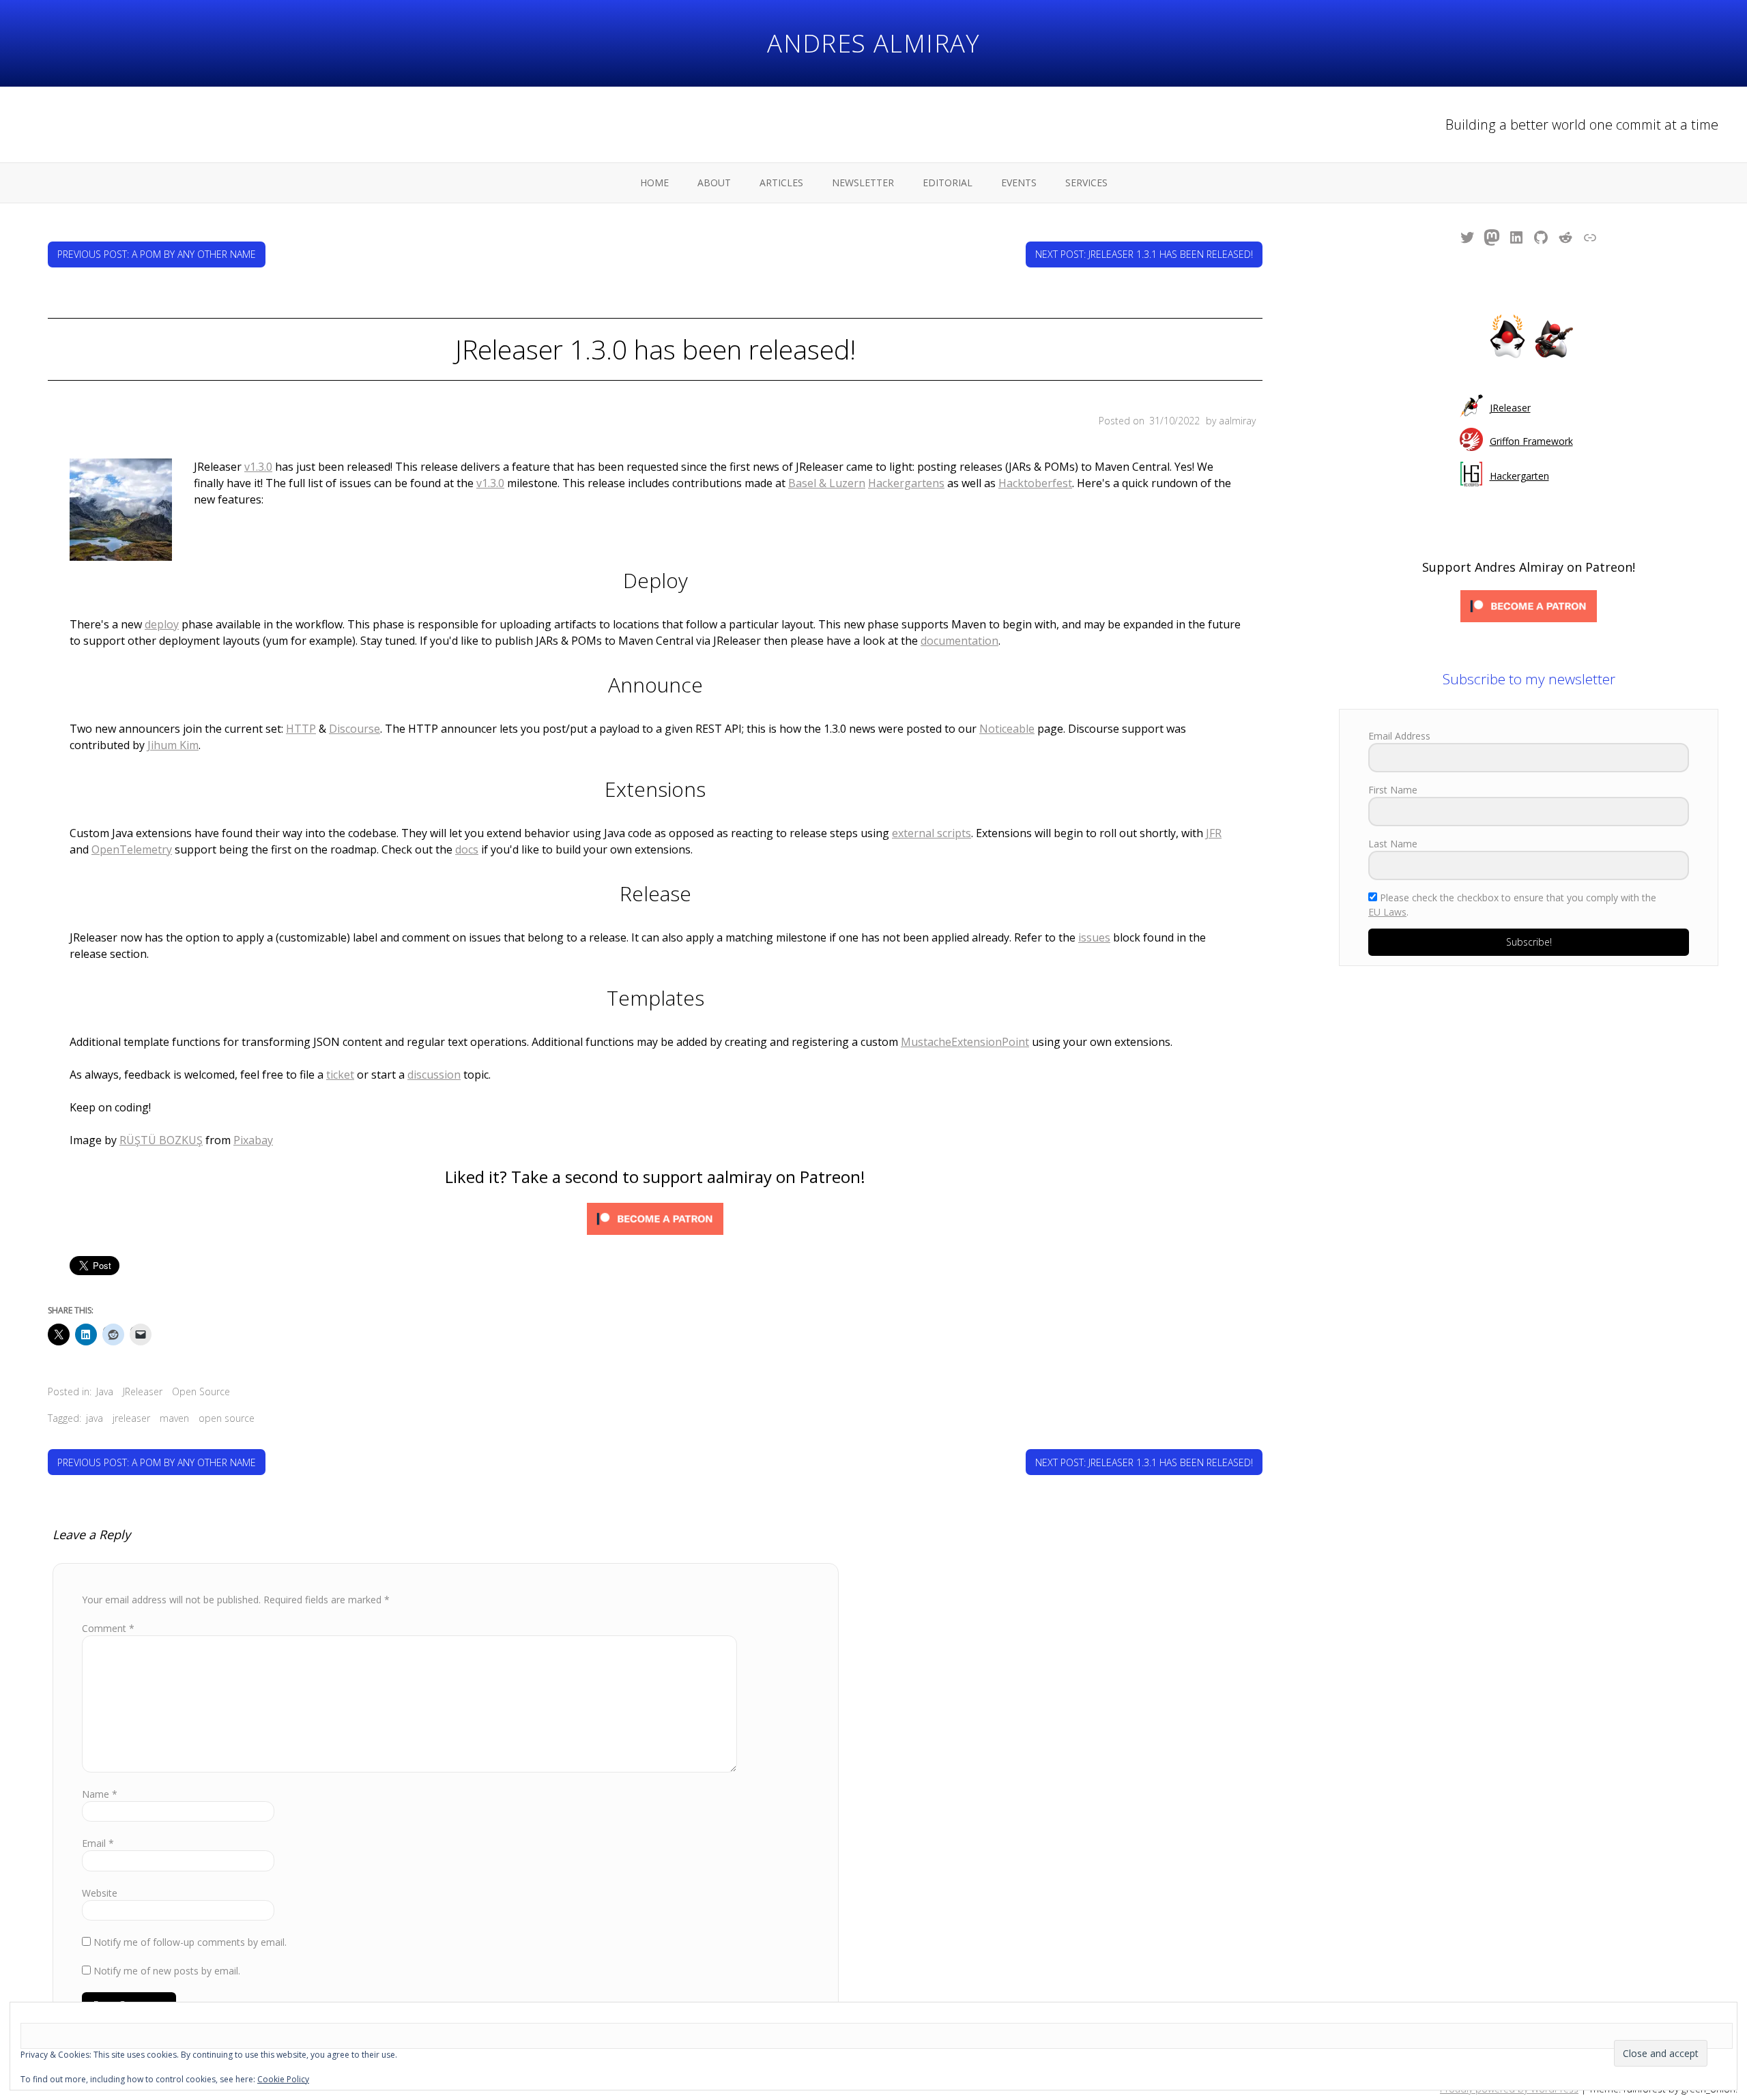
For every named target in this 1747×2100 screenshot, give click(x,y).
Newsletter (863, 183)
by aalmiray (1231, 421)
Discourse (355, 729)
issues (1094, 937)
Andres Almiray (873, 43)
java (95, 1418)
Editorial (948, 183)
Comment (108, 1628)
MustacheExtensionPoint (965, 1042)
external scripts (932, 833)
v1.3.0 (258, 467)
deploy (162, 624)
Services (1086, 183)
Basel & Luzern (827, 483)
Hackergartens (906, 483)
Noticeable (1007, 729)
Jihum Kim (173, 745)
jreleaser (131, 1418)
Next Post (1144, 254)
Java (105, 1391)
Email (98, 1843)
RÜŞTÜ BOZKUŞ (161, 1140)
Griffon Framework (1531, 441)
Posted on (1149, 421)
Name (100, 1794)
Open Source (201, 1391)
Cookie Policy (283, 2079)
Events (1019, 183)
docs (467, 849)
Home (654, 183)
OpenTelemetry (132, 849)
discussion (434, 1075)
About (714, 183)
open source (227, 1418)
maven (174, 1418)
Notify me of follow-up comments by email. (190, 1942)
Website (100, 1893)
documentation (959, 641)
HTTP (301, 729)
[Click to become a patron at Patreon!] (655, 1221)
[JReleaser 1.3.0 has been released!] (121, 512)
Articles (781, 183)
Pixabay (253, 1140)
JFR (1214, 833)
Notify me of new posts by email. (167, 1971)
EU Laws (1387, 912)
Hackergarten (1519, 476)
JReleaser (143, 1391)
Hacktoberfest (1035, 483)
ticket (340, 1075)
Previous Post (157, 254)
